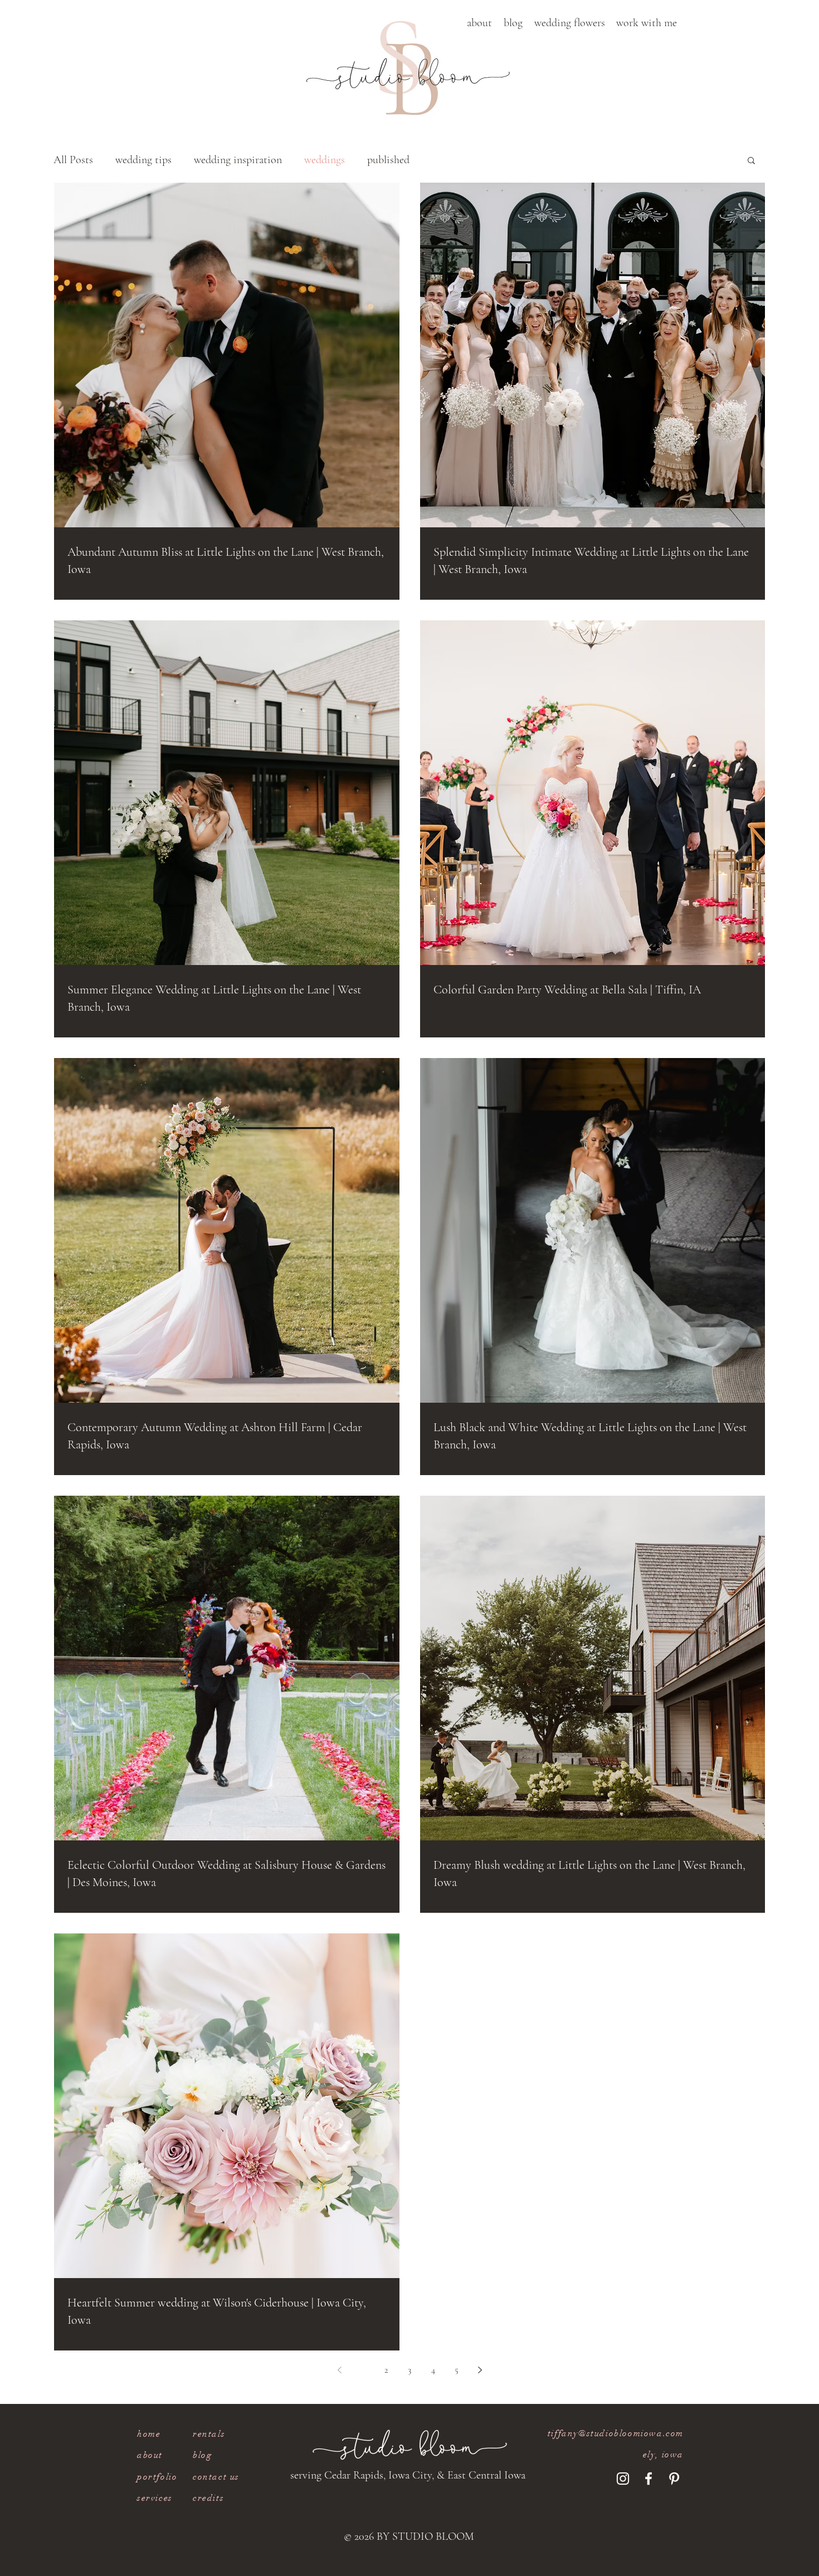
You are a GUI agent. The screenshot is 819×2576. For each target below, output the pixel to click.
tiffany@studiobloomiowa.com (616, 2433)
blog (202, 2455)
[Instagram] (623, 2479)
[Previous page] (339, 2370)
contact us (216, 2477)
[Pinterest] (674, 2479)
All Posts (73, 160)
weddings (325, 160)
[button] (479, 23)
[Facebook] (649, 2479)
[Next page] (480, 2370)
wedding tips (143, 160)
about (150, 2455)
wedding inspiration (238, 160)
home (149, 2434)
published (388, 160)
